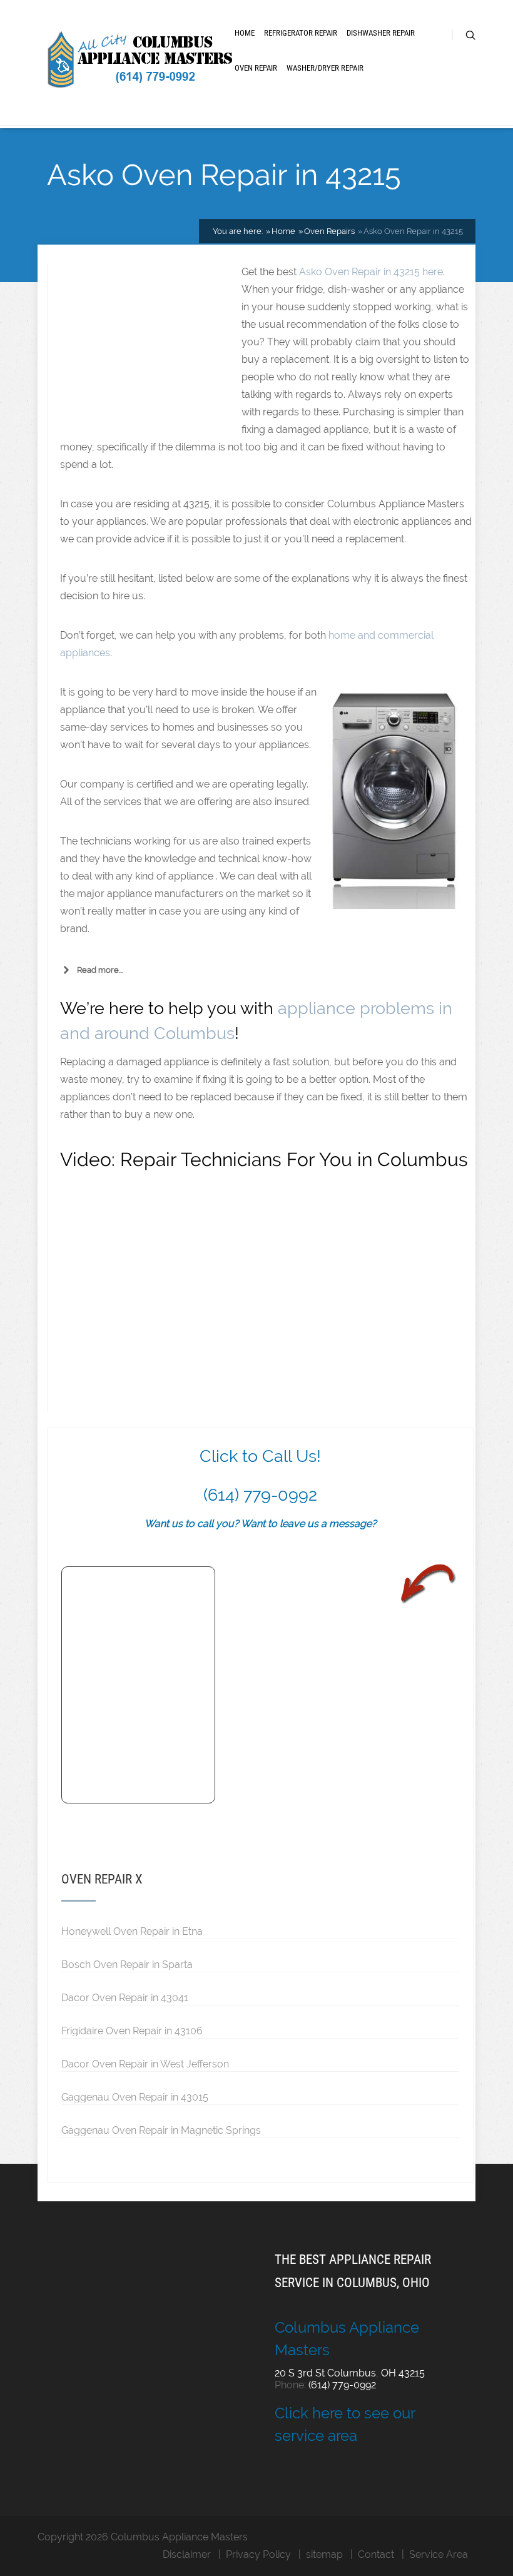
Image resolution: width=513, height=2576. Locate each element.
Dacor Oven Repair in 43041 (125, 1997)
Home (245, 33)
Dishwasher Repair (381, 33)
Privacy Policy (258, 2554)
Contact (376, 2554)
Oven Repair (256, 68)
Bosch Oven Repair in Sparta (127, 1964)
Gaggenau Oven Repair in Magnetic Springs (161, 2130)
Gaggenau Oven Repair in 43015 (135, 2097)
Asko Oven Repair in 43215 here (371, 272)
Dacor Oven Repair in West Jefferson (145, 2064)
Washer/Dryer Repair (325, 68)
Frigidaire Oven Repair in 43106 (132, 2031)
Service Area (439, 2554)
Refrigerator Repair (301, 33)
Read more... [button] (100, 970)
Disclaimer (187, 2554)
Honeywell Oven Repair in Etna (132, 1931)
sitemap (324, 2554)
